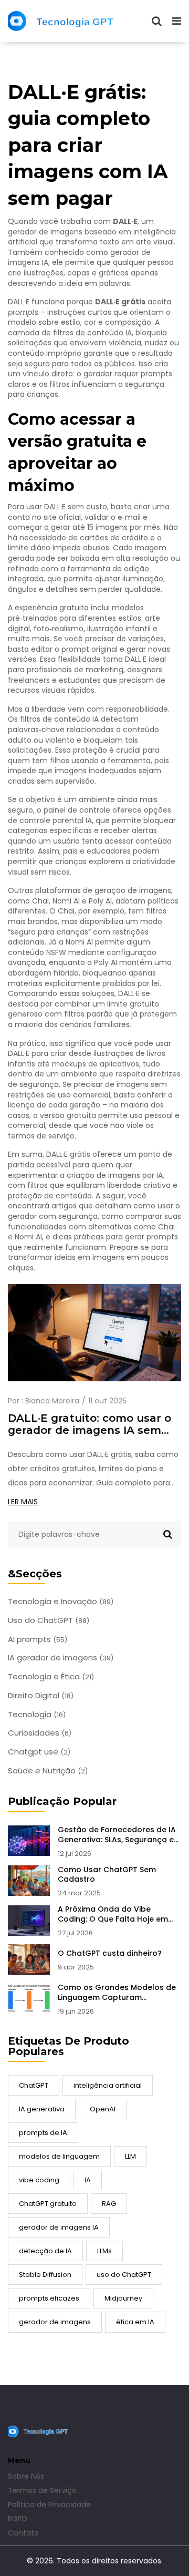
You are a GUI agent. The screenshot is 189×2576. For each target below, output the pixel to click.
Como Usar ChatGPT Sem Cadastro (107, 1875)
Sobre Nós (26, 2476)
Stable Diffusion (45, 2275)
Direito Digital (41, 1696)
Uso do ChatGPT (49, 1620)
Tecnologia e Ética (51, 1677)
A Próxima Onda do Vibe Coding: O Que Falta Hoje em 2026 (113, 1914)
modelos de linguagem (59, 2156)
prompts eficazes (49, 2298)
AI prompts (38, 1639)
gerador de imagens (55, 2322)
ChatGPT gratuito (48, 2204)
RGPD (18, 2519)
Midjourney (123, 2298)
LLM (130, 2156)
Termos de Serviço (42, 2490)
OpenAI (103, 2109)
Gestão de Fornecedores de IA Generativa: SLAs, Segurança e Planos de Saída (117, 1835)
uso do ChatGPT (124, 2275)
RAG (109, 2204)
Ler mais (23, 1502)
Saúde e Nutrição (48, 1771)
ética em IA (135, 2322)
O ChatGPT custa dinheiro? (110, 1953)
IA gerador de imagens (61, 1658)
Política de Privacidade (49, 2505)
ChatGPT (34, 2085)
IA (88, 2180)
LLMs (104, 2251)
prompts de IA (43, 2133)
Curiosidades (40, 1733)
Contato (23, 2533)
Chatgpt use (39, 1752)
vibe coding (39, 2180)
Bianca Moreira (52, 1401)
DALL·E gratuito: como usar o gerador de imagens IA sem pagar (90, 1424)
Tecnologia (37, 1715)
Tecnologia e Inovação (61, 1602)
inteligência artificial (108, 2085)
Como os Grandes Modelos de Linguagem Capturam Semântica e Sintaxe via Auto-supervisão (117, 1993)
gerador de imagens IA (59, 2227)
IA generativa (42, 2109)
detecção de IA (45, 2251)
